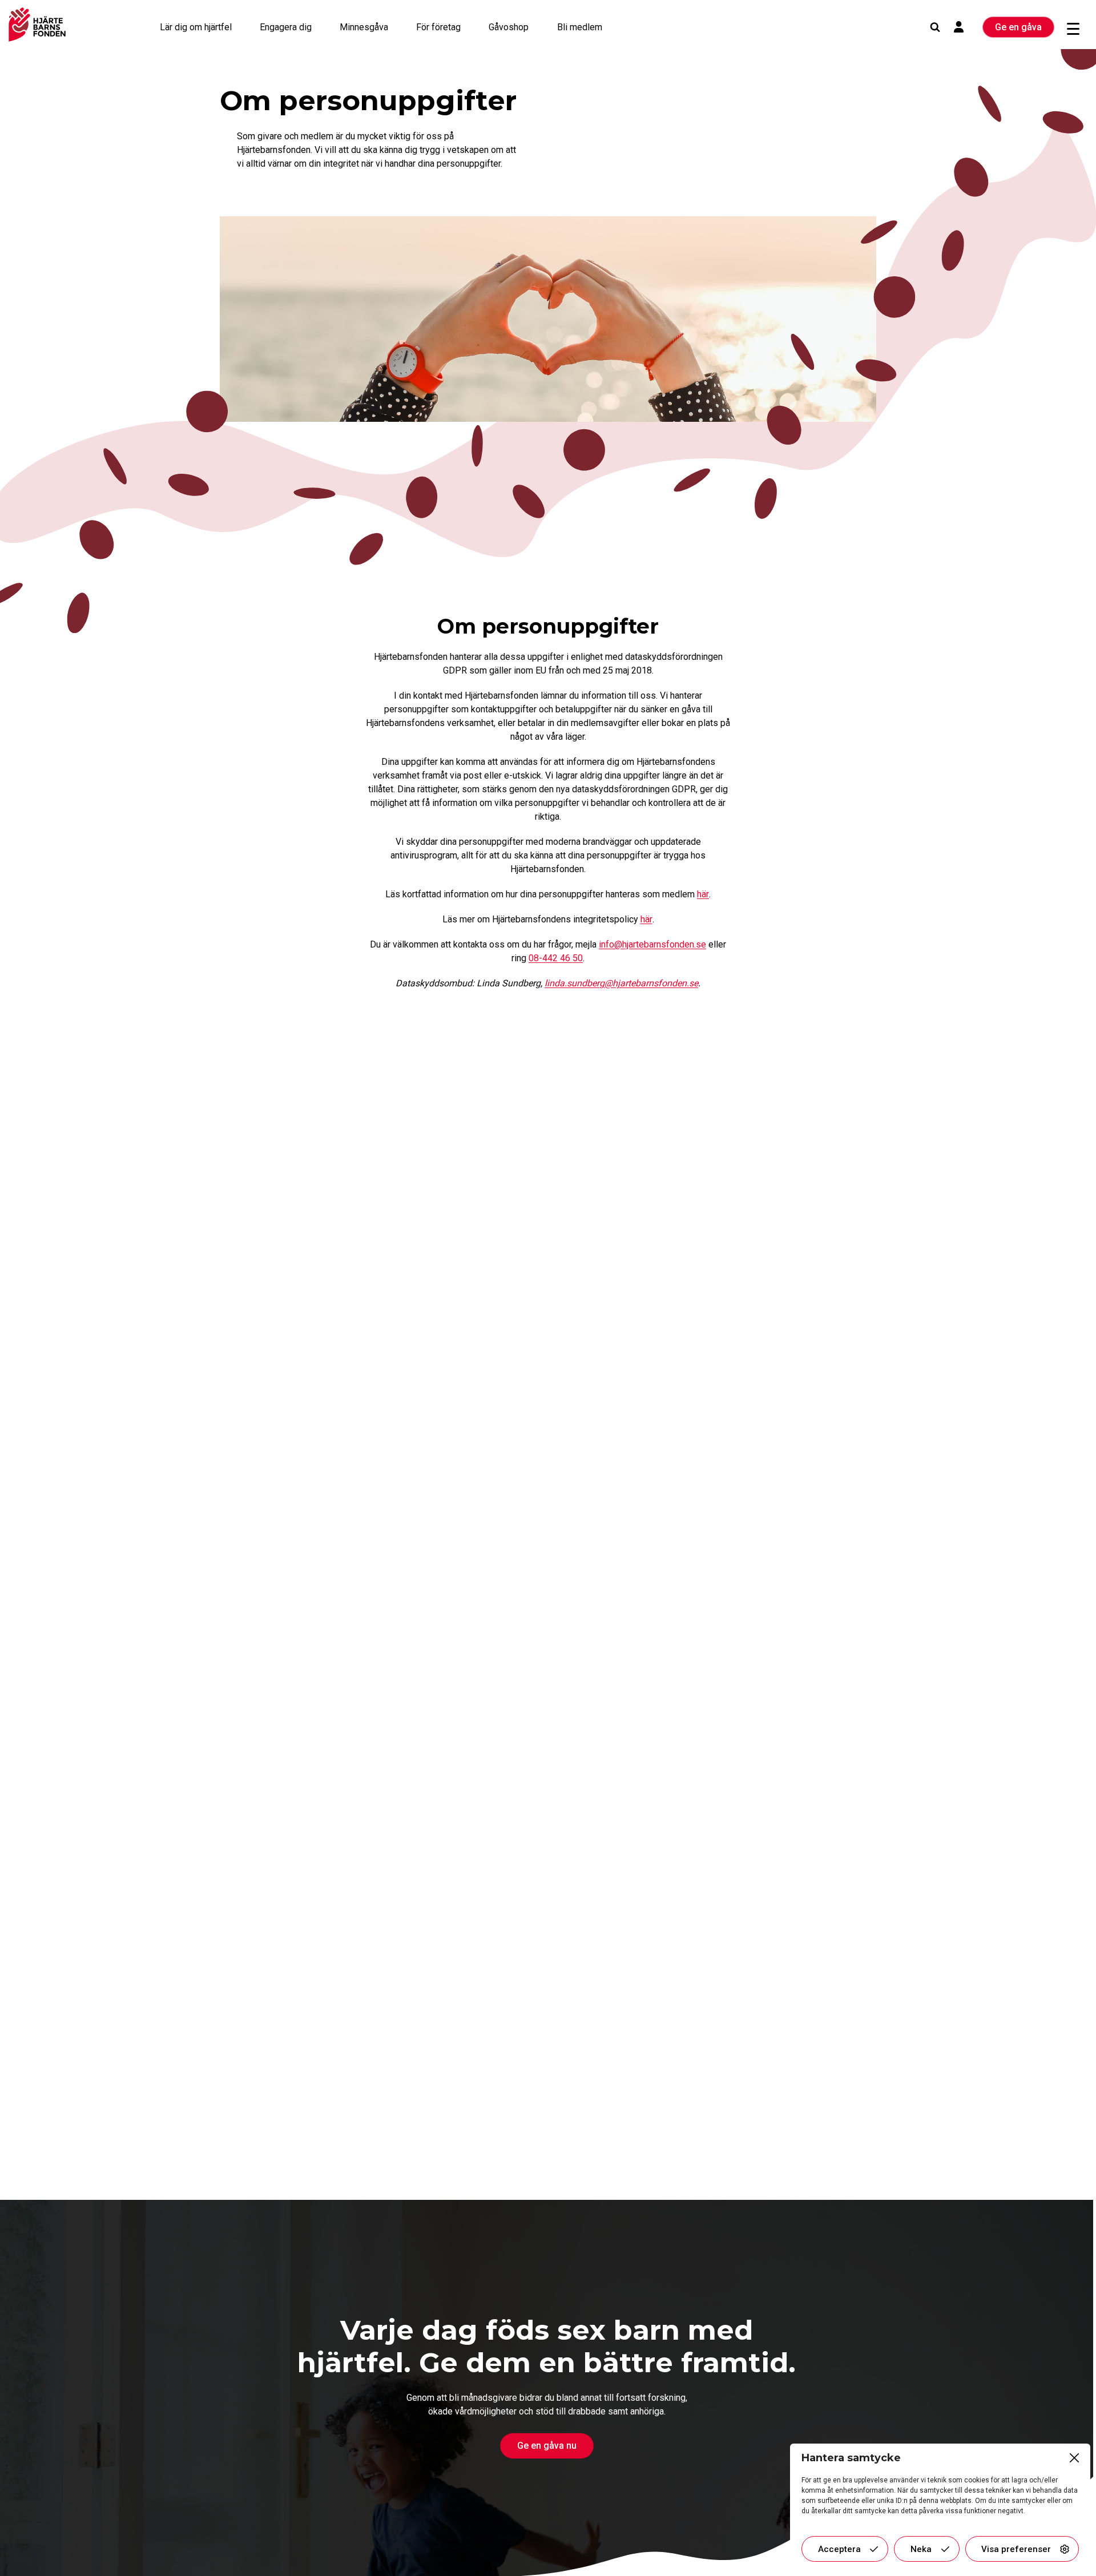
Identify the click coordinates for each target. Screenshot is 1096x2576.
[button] (1073, 2458)
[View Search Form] (935, 27)
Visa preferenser (1016, 2549)
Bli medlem (580, 27)
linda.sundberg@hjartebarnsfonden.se (621, 983)
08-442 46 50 (556, 958)
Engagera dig (286, 27)
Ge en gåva (1018, 27)
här (703, 894)
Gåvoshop (509, 27)
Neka (921, 2549)
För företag (438, 27)
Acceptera (839, 2549)
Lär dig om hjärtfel (196, 27)
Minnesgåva (364, 27)
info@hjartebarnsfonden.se (652, 944)
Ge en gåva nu (547, 2446)
